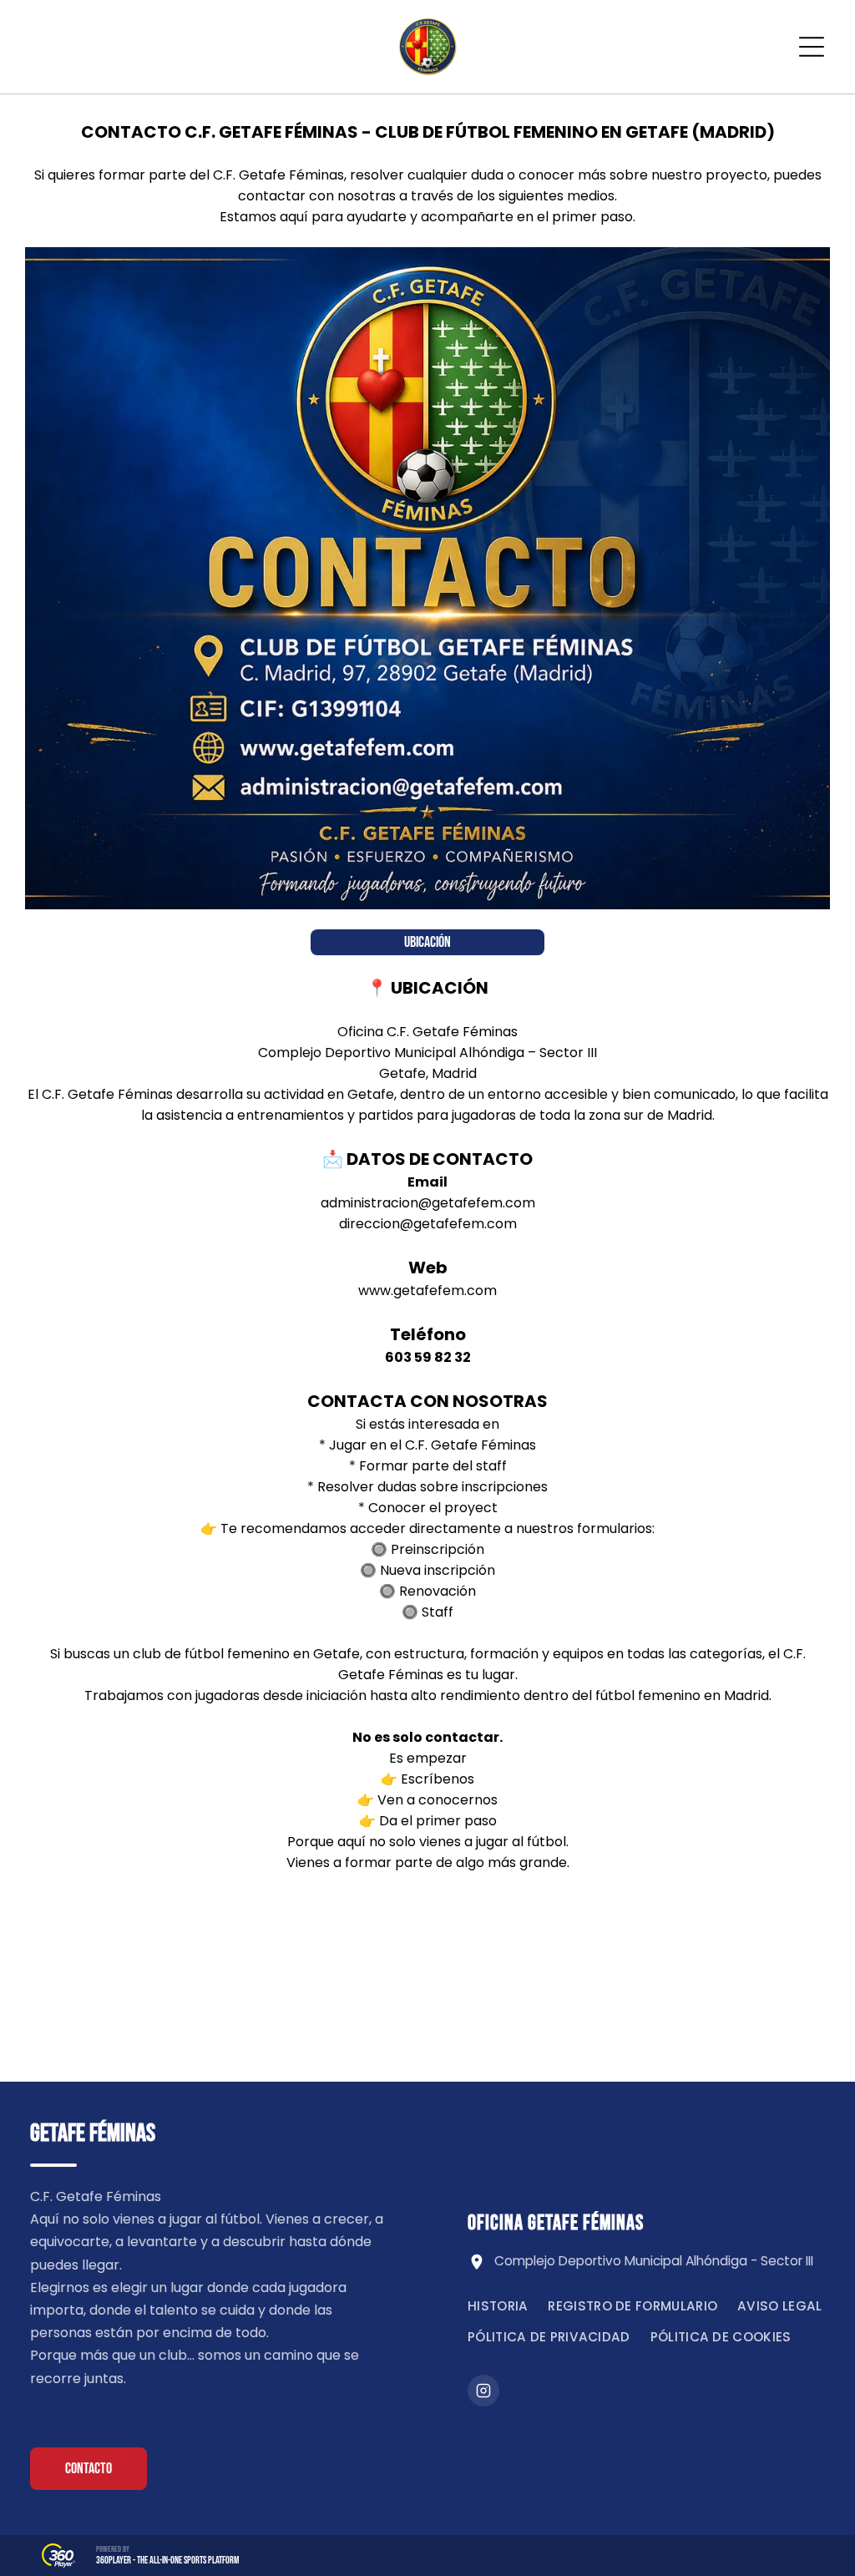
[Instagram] (483, 2391)
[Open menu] (812, 47)
